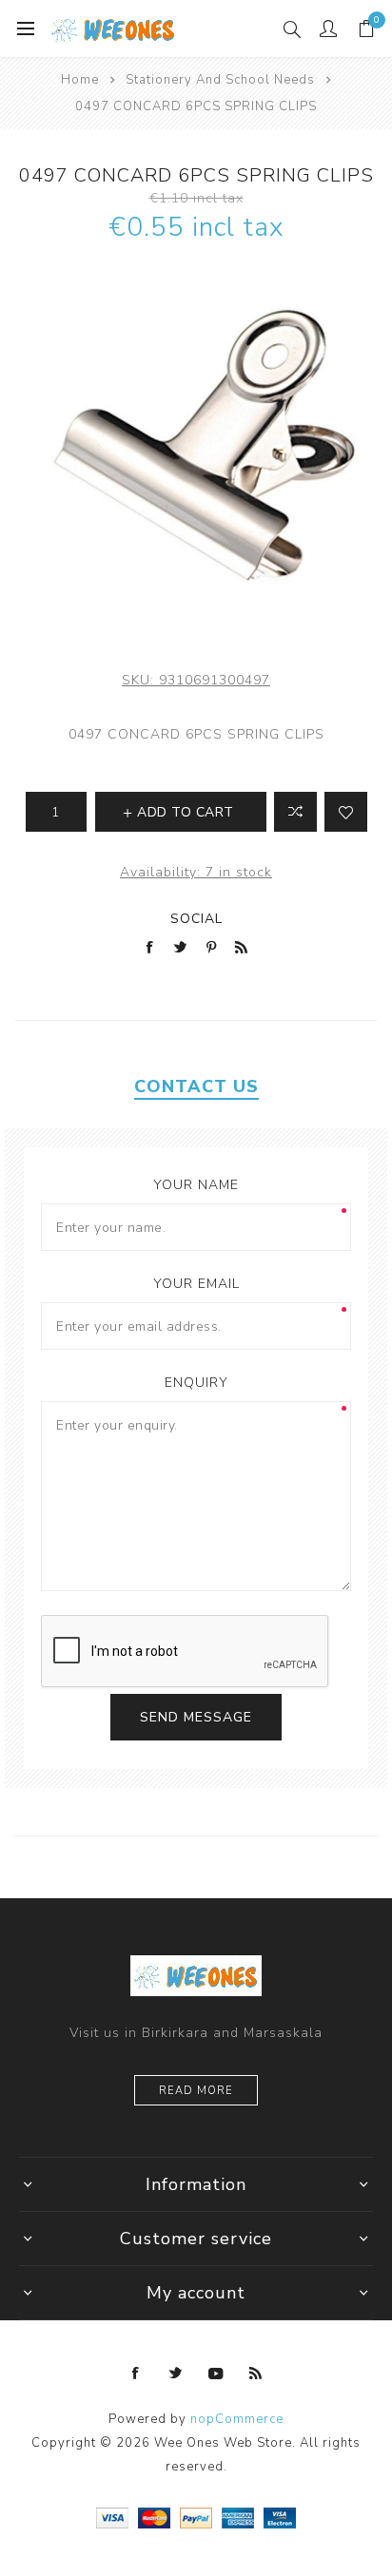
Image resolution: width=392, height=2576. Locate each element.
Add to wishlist (346, 812)
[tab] (196, 1086)
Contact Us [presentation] (196, 1086)
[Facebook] (136, 2374)
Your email (196, 1284)
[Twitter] (176, 2374)
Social (196, 919)
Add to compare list (295, 812)
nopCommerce (237, 2419)
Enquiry (196, 1383)
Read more (196, 2091)
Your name (196, 1185)
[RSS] (256, 2374)
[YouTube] (216, 2374)
